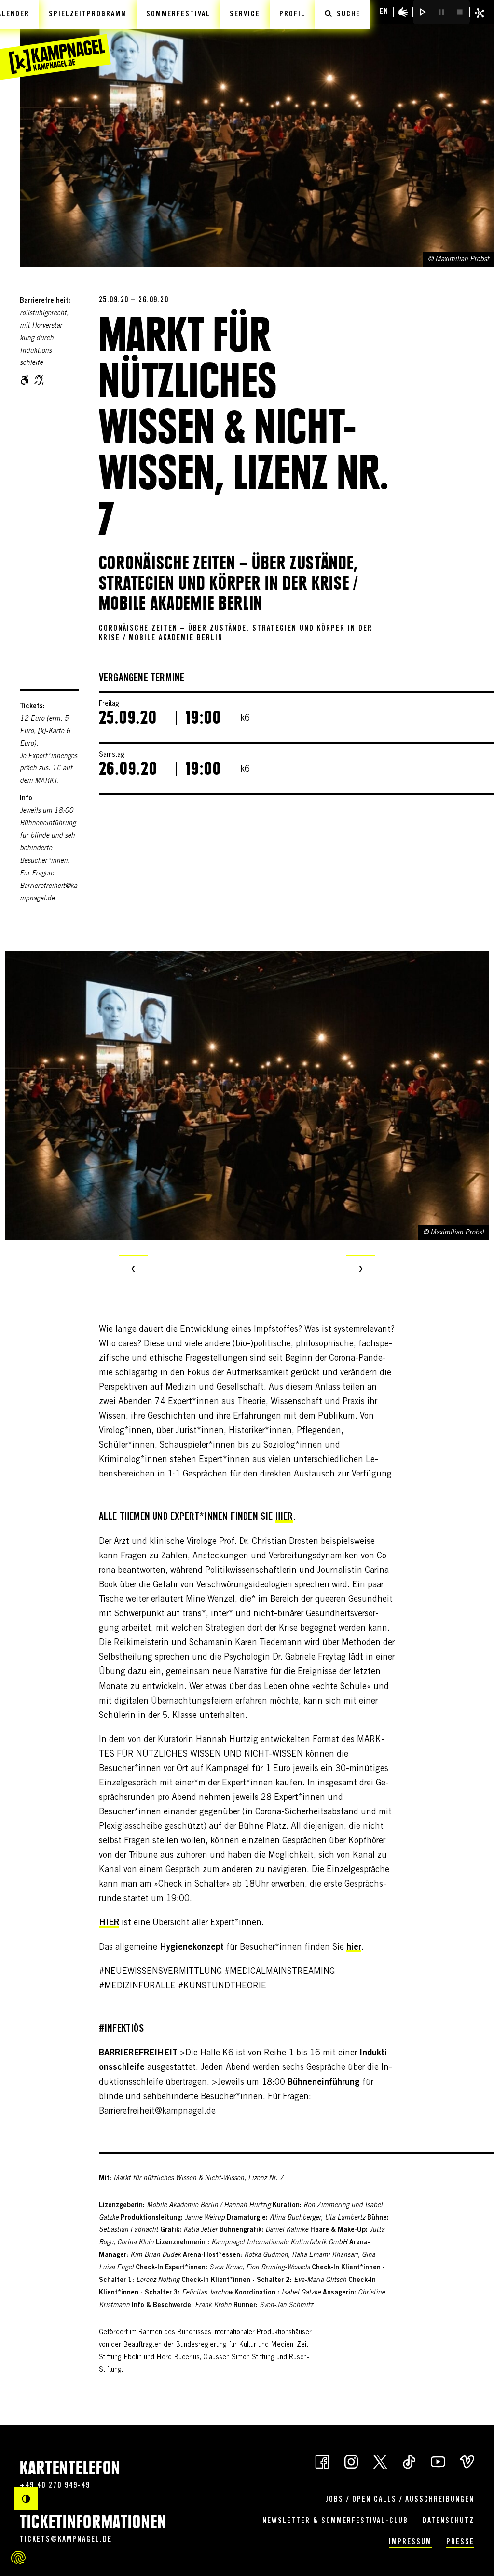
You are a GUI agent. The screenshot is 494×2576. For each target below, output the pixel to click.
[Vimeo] (467, 2461)
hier (284, 1517)
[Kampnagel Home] (55, 40)
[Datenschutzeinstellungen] (18, 2558)
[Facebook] (322, 2461)
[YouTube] (438, 2461)
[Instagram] (351, 2461)
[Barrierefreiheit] (403, 12)
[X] (380, 2461)
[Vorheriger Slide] (133, 1270)
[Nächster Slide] (361, 1270)
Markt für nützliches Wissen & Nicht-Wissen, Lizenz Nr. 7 (199, 2179)
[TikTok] (409, 2461)
